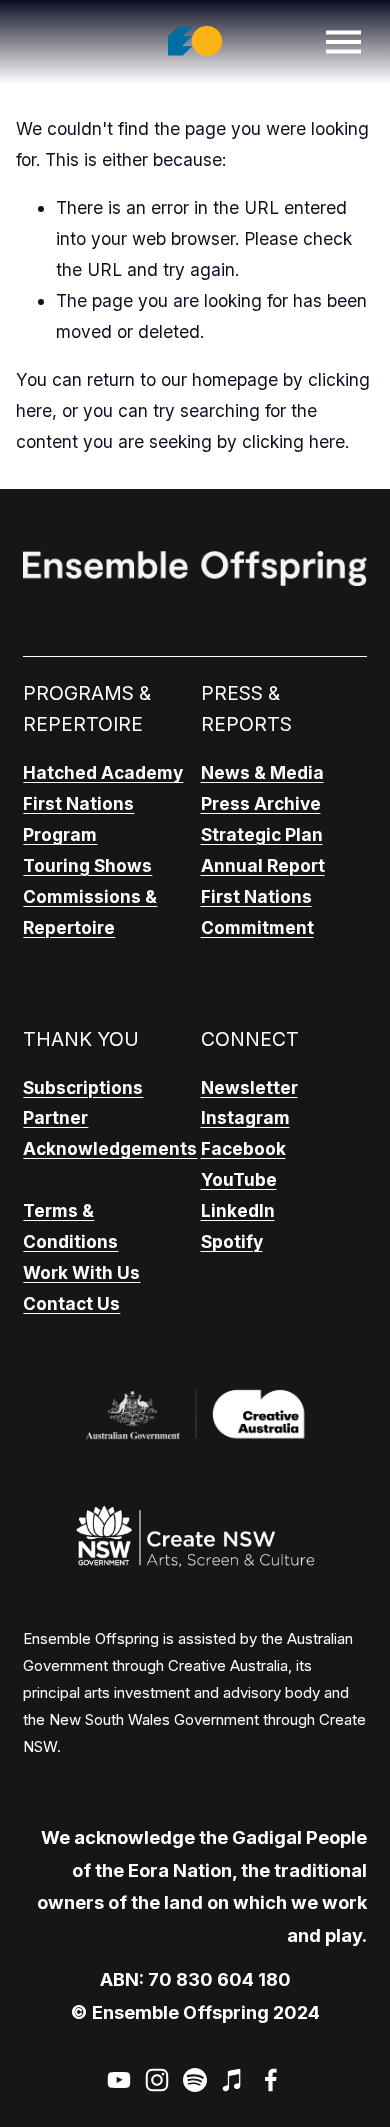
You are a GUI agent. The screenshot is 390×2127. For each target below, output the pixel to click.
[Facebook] (271, 2080)
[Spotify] (195, 2080)
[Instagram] (157, 2080)
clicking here (293, 441)
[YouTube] (119, 2080)
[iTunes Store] (233, 2080)
